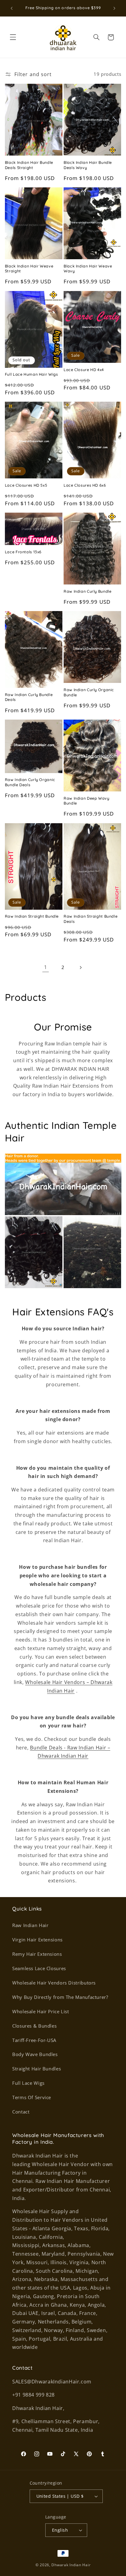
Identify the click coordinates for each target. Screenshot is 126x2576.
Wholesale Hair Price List (41, 2011)
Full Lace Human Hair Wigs (31, 374)
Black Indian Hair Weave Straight (29, 268)
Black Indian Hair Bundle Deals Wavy (88, 165)
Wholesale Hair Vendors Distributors (54, 1983)
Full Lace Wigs (28, 2083)
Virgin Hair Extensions (37, 1940)
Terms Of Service (32, 2097)
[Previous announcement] (12, 8)
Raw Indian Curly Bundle (88, 591)
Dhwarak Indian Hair (71, 2565)
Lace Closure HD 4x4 (84, 370)
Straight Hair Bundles (37, 2069)
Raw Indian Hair (30, 1925)
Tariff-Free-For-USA (34, 2040)
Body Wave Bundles (35, 2054)
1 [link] (46, 967)
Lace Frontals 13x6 (23, 552)
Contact (21, 2112)
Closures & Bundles (34, 2026)
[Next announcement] (114, 8)
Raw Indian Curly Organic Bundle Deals (30, 782)
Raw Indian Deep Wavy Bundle (87, 801)
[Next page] (80, 967)
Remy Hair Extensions (37, 1954)
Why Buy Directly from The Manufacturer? (60, 1997)
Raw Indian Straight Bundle (32, 916)
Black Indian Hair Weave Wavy (88, 268)
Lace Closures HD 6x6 (85, 485)
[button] (13, 37)
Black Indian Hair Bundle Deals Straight (29, 165)
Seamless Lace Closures (39, 1968)
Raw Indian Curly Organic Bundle (89, 692)
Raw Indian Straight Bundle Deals (91, 919)
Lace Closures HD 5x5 (26, 485)
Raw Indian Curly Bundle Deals (29, 697)
